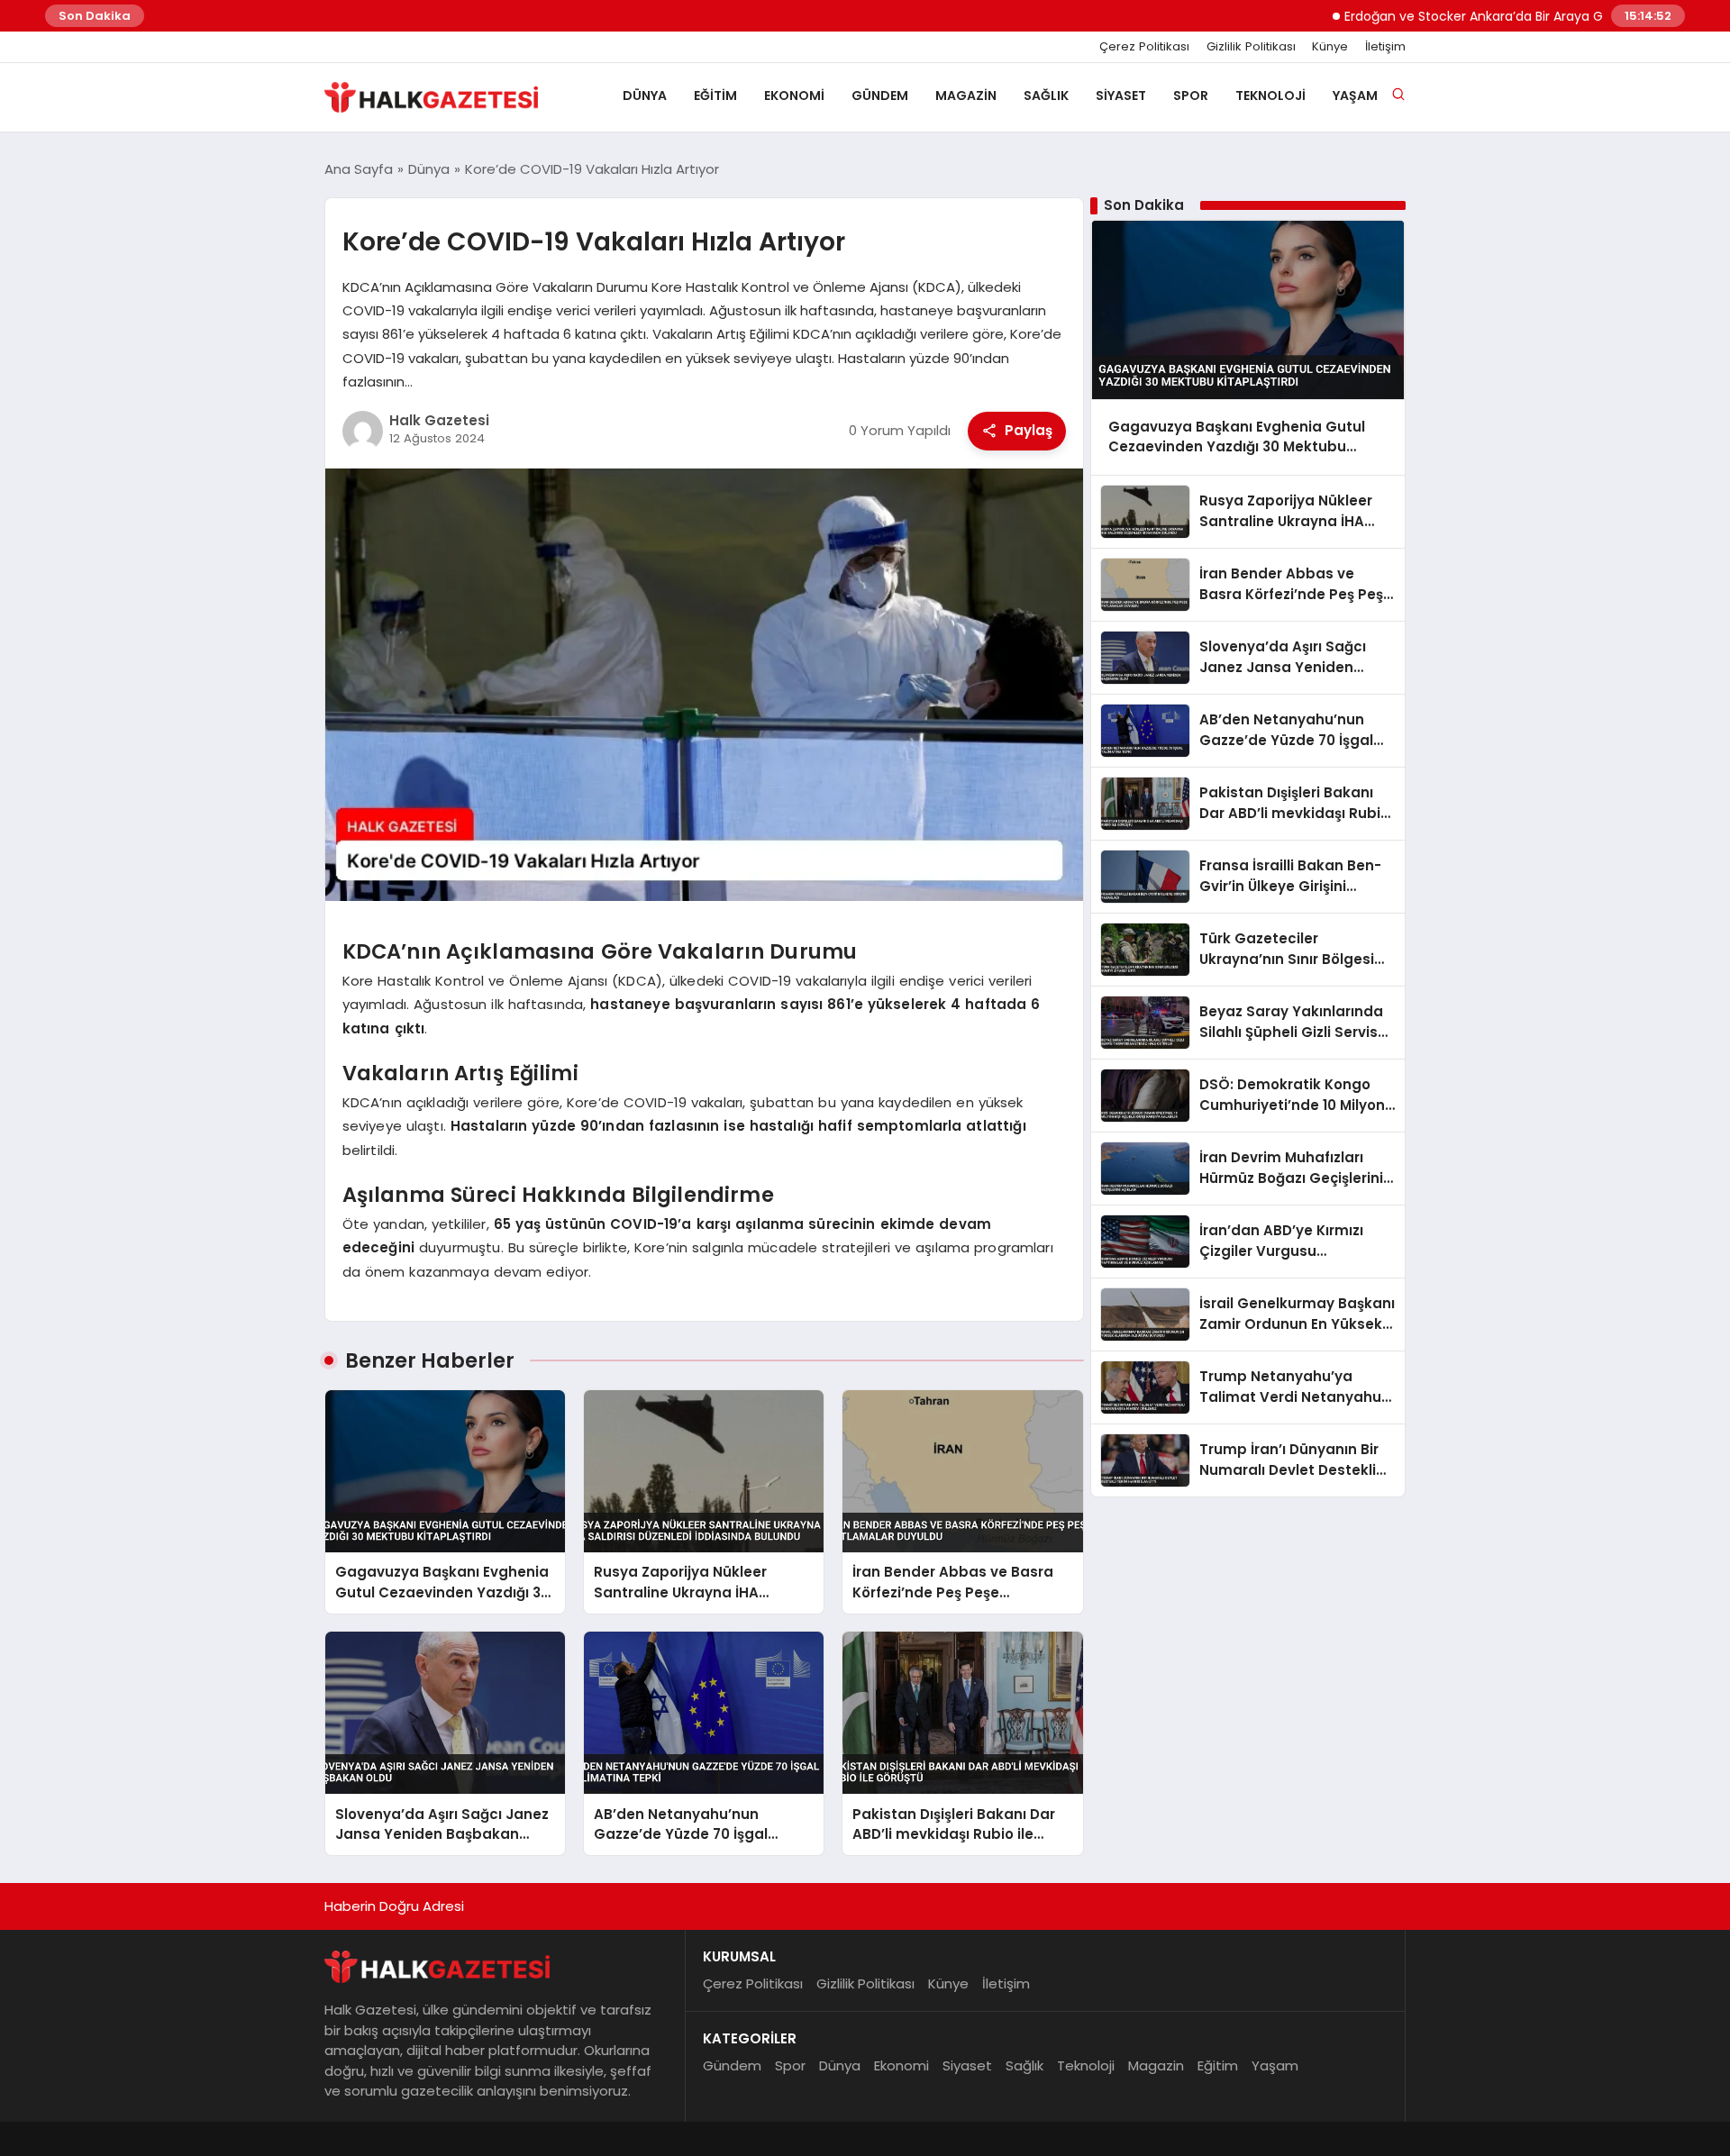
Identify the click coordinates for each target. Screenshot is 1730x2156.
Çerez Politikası (1144, 47)
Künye (1330, 47)
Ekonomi (794, 96)
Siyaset (1121, 96)
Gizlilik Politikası (1251, 47)
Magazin (966, 96)
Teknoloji (1270, 96)
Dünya (645, 96)
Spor (1191, 96)
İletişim (1385, 47)
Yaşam (1355, 96)
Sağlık (1046, 96)
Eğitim (715, 96)
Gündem (880, 96)
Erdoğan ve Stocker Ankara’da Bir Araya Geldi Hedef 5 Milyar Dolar (1490, 16)
